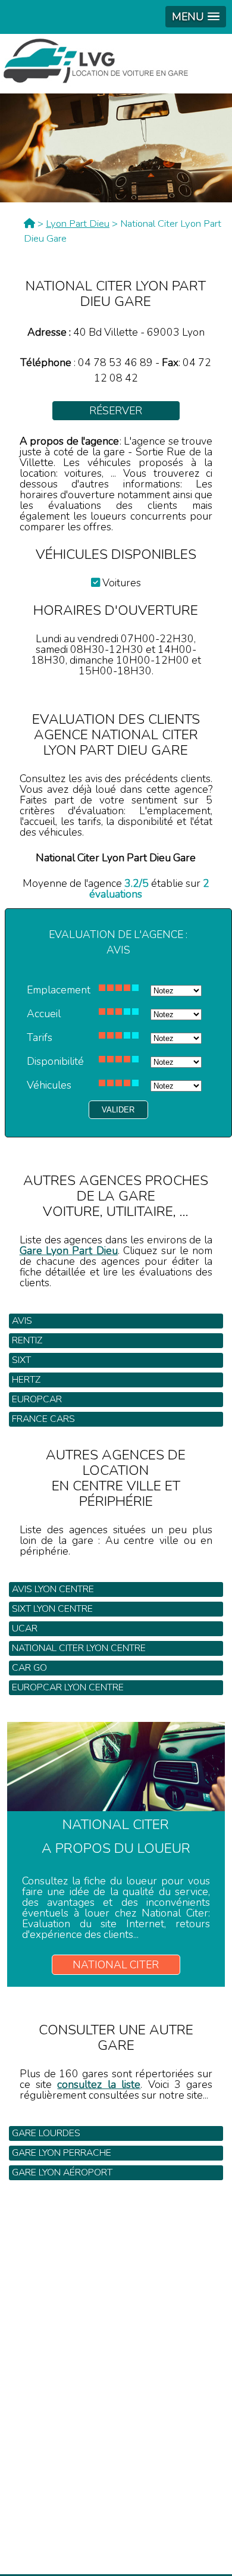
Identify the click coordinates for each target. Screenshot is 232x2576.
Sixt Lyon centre (52, 1609)
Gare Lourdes (46, 2133)
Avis (22, 1321)
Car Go (29, 1668)
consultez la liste (99, 2084)
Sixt (21, 1360)
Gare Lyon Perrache (62, 2153)
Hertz (26, 1380)
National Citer (116, 1965)
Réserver (116, 411)
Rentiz (27, 1340)
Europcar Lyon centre (68, 1687)
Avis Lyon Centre (53, 1589)
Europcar (37, 1399)
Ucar (25, 1628)
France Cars (43, 1419)
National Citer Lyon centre (79, 1648)
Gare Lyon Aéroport (62, 2172)
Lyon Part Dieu (78, 223)
